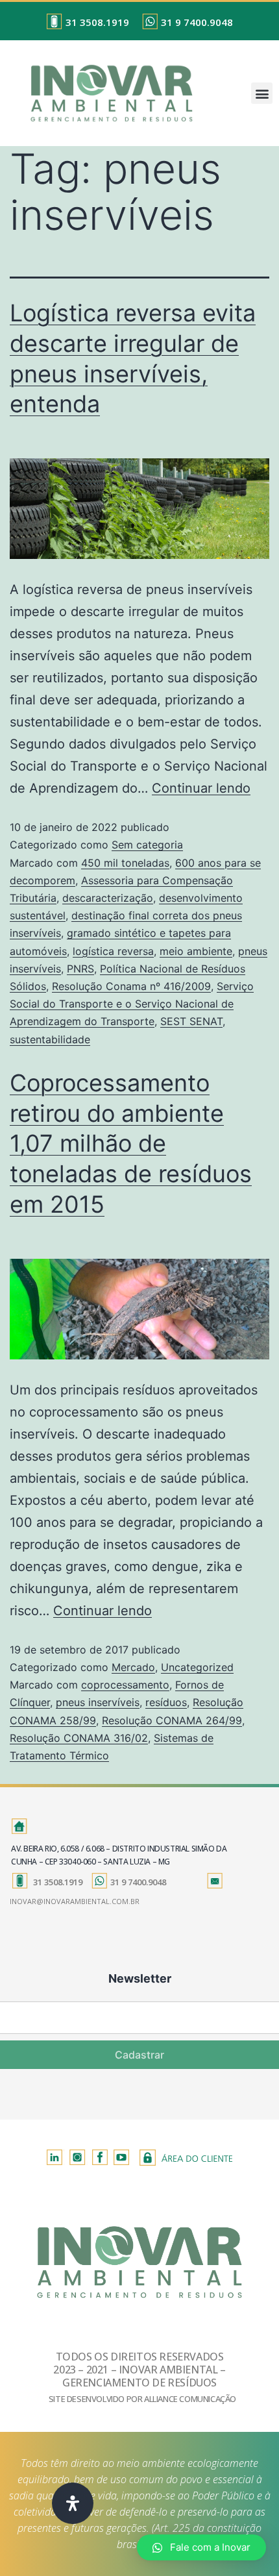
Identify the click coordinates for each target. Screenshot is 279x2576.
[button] (262, 93)
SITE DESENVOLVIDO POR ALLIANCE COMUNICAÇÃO (142, 2399)
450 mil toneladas (125, 863)
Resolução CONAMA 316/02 (79, 1738)
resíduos (166, 1702)
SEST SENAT (191, 1021)
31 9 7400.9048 (197, 22)
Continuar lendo (201, 788)
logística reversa (113, 951)
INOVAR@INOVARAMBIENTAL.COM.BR (75, 1901)
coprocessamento (125, 1685)
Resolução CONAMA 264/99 (172, 1720)
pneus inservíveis (98, 1702)
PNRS (80, 969)
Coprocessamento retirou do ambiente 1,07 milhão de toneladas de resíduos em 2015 (131, 1144)
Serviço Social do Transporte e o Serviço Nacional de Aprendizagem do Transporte (132, 1004)
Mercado (133, 1667)
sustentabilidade (50, 1039)
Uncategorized (197, 1667)
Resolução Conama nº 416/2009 (131, 986)
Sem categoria (147, 845)
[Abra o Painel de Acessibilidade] (73, 2503)
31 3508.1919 (97, 22)
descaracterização (108, 898)
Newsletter (140, 1978)
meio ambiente (196, 951)
